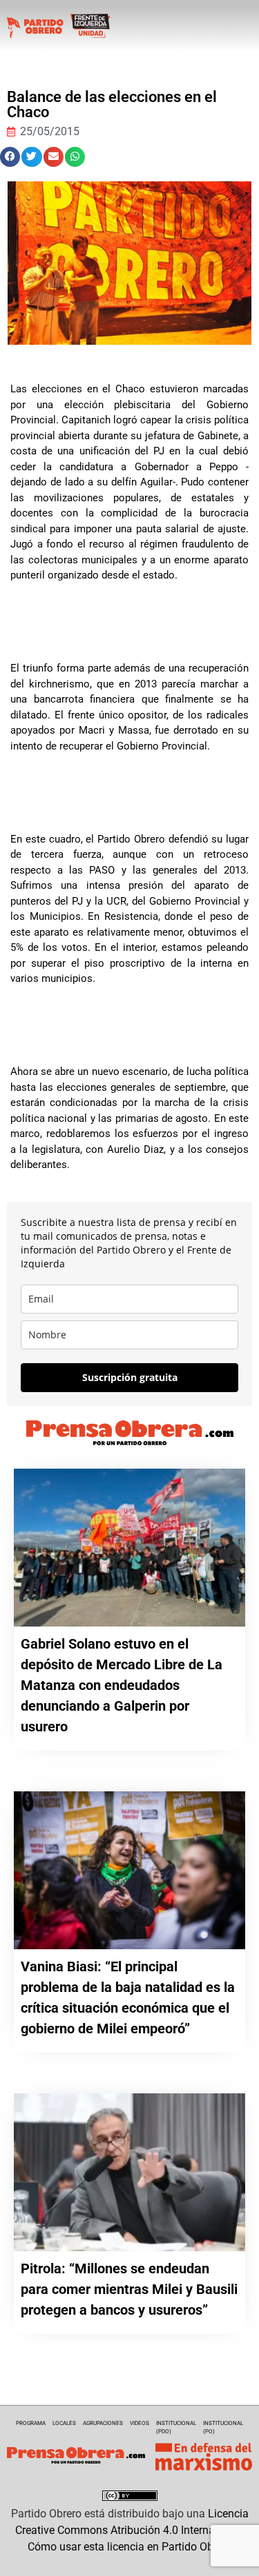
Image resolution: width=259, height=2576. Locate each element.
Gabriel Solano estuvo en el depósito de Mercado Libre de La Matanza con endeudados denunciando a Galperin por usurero (122, 1685)
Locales (64, 2423)
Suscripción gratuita (130, 1377)
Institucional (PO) (223, 2427)
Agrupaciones (103, 2423)
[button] (10, 157)
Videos (140, 2423)
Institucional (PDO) (176, 2427)
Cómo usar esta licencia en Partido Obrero (130, 2547)
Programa (31, 2423)
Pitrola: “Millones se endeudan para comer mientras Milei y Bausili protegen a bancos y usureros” (129, 2289)
